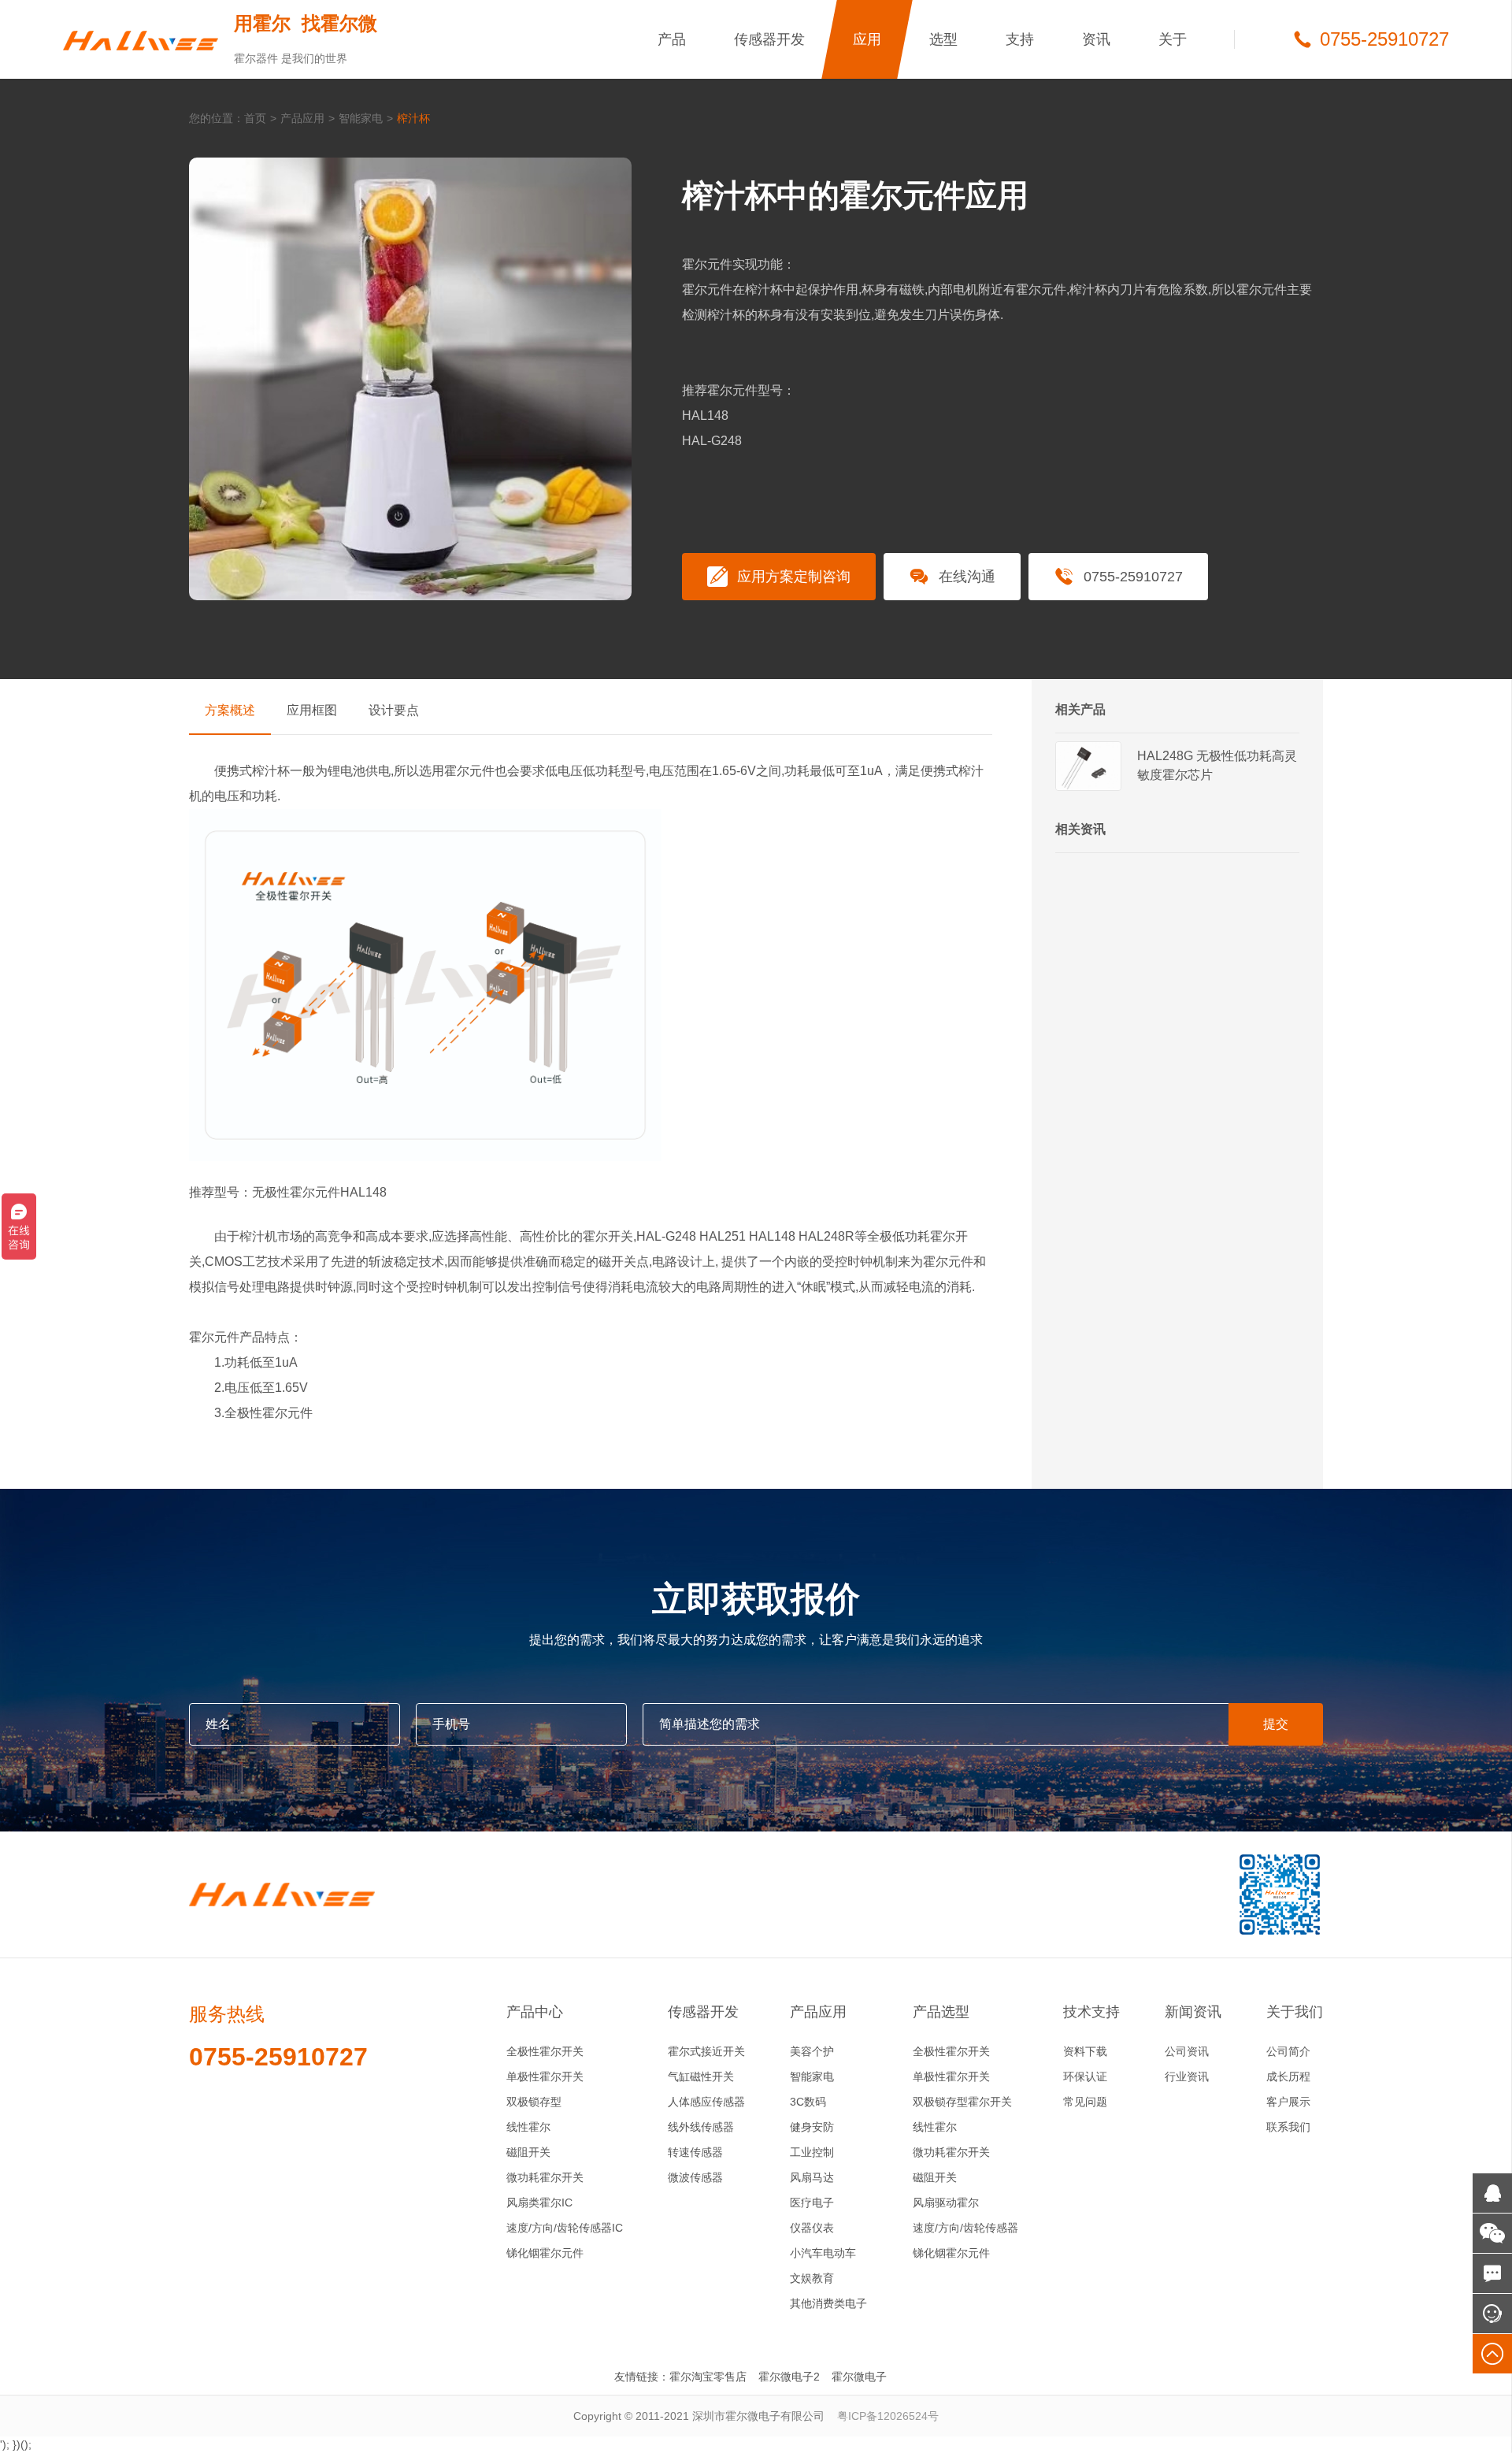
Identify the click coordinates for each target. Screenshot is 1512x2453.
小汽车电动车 (823, 2253)
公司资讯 (1187, 2051)
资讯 (1096, 39)
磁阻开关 (528, 2152)
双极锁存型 (534, 2102)
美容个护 (812, 2051)
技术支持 (1091, 2012)
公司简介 (1288, 2051)
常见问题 (1085, 2102)
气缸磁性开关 (701, 2076)
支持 (1020, 39)
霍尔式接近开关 (706, 2051)
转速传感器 (695, 2152)
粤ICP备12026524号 (888, 2416)
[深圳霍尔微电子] (141, 39)
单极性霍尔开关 (545, 2076)
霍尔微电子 (859, 2377)
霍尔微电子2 (789, 2377)
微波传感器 (695, 2177)
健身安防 (812, 2127)
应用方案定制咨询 (794, 577)
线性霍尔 (528, 2127)
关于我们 (1295, 2012)
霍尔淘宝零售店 (708, 2377)
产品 (672, 39)
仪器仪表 (812, 2228)
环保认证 (1085, 2076)
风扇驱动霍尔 (946, 2203)
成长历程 (1288, 2076)
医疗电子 (812, 2203)
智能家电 (361, 118)
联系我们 (1288, 2127)
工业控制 (812, 2152)
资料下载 (1085, 2051)
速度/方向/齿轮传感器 (965, 2228)
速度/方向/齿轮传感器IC (565, 2228)
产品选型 (941, 2012)
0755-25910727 (1133, 577)
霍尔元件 (469, 771)
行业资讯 (1187, 2076)
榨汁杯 (413, 118)
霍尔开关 (608, 1236)
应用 (867, 39)
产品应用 (302, 118)
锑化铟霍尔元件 (545, 2253)
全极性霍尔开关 (545, 2051)
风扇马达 (812, 2177)
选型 (943, 39)
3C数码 (808, 2102)
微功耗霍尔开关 (545, 2177)
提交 (1276, 1724)
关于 (1173, 39)
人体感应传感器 (706, 2102)
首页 (255, 118)
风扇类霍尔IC (539, 2203)
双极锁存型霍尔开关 (962, 2102)
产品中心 (535, 2012)
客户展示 (1288, 2102)
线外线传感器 (701, 2127)
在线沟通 (967, 577)
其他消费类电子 (828, 2303)
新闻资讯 (1193, 2012)
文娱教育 (812, 2278)
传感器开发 (769, 39)
